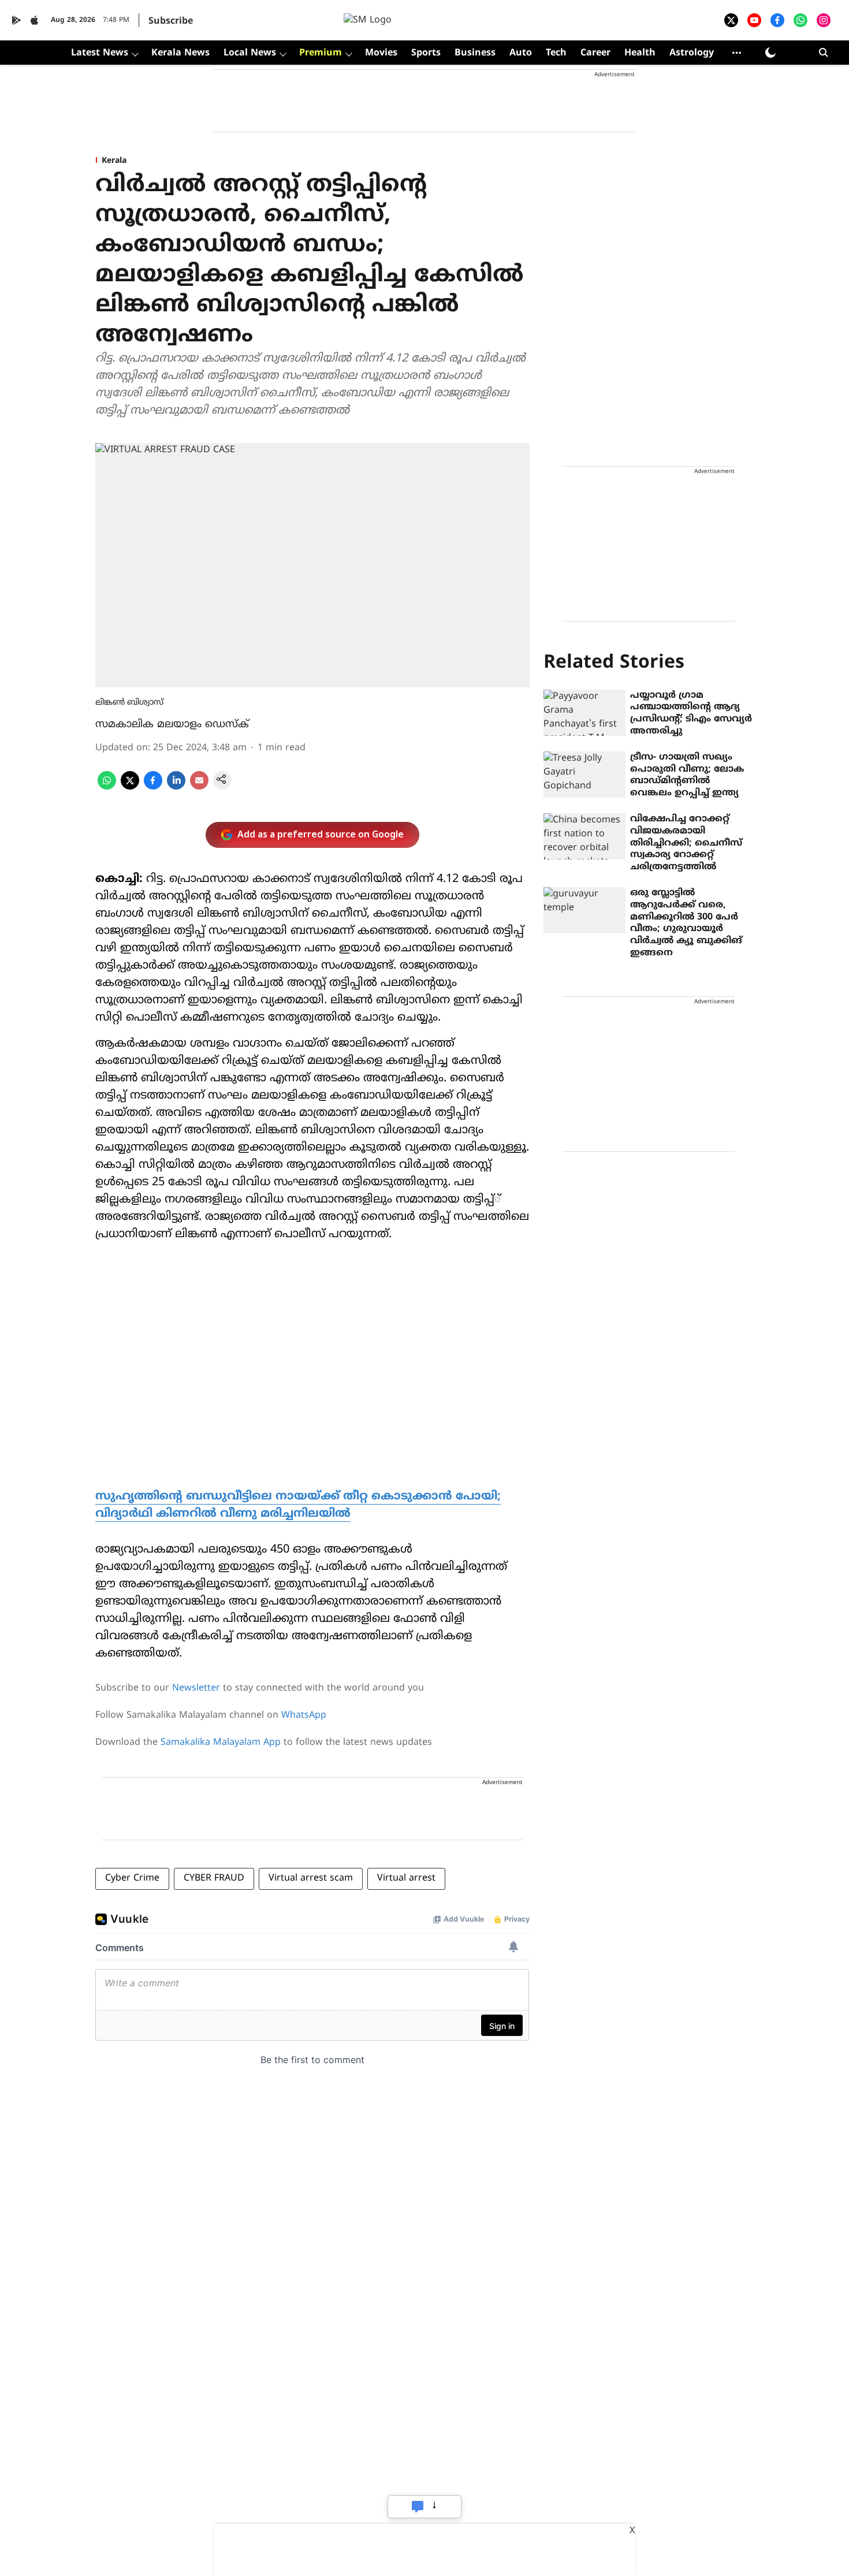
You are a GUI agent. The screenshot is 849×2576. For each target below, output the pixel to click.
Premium (321, 53)
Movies (381, 53)
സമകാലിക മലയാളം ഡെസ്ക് (172, 725)
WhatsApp (304, 1715)
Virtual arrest (406, 1878)
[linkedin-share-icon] (176, 787)
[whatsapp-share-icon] (107, 787)
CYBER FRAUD (214, 1878)
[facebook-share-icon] (153, 787)
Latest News (100, 53)
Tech (556, 53)
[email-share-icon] (199, 787)
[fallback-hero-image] (584, 713)
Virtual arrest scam (311, 1878)
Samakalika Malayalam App (221, 1743)
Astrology (692, 53)
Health (640, 53)
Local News (250, 53)
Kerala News (180, 53)
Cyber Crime (132, 1878)
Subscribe (171, 21)
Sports (426, 53)
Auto (521, 53)
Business (475, 53)
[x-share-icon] (130, 787)
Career (595, 53)
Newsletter (196, 1688)
